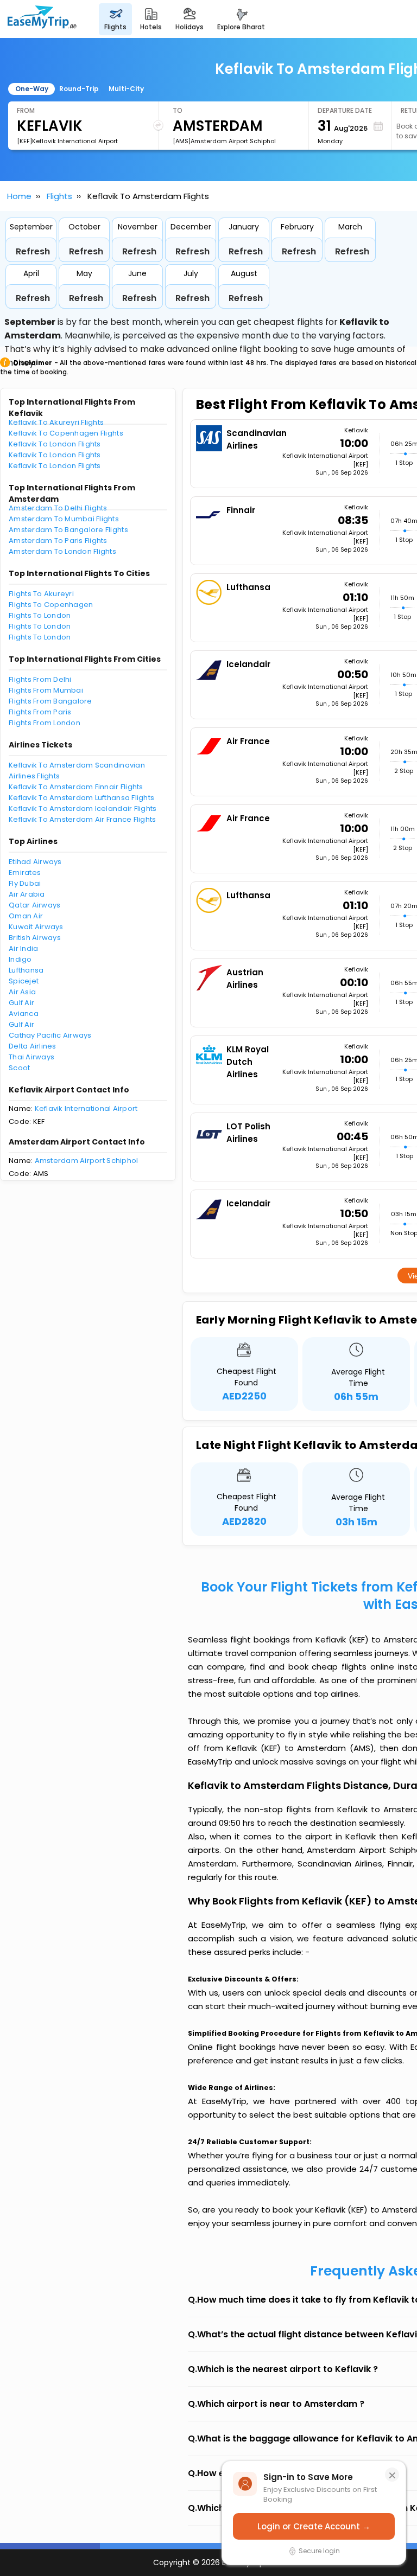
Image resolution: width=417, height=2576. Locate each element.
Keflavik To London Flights (55, 444)
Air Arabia (27, 894)
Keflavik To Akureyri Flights (56, 422)
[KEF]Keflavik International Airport (67, 141)
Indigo (20, 959)
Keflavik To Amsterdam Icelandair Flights (83, 808)
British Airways (35, 938)
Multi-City (126, 89)
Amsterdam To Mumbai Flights (64, 519)
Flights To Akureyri (41, 594)
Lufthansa (26, 970)
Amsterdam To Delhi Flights (58, 508)
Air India (23, 948)
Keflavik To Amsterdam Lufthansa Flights (81, 798)
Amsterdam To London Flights (62, 551)
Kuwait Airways (36, 927)
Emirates (25, 872)
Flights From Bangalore (50, 701)
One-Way (32, 89)
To (178, 110)
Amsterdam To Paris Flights (58, 541)
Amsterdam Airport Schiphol (87, 1161)
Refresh (33, 251)
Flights (59, 196)
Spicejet (24, 981)
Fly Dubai (25, 883)
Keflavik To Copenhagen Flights (66, 433)
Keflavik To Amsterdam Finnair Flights (76, 787)
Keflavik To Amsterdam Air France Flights (82, 819)
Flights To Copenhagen (51, 605)
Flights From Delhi (40, 679)
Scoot (19, 1068)
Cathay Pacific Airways (50, 1035)
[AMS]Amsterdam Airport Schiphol (224, 141)
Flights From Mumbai (46, 690)
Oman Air (26, 916)
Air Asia (22, 992)
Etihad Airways (35, 862)
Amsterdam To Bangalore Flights (68, 530)
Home (19, 196)
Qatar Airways (34, 905)
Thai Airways (31, 1057)
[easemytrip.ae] (42, 19)
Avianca (24, 1014)
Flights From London (45, 723)
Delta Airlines (33, 1046)
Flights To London (40, 615)
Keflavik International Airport (86, 1108)
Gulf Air (21, 1003)
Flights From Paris (40, 712)
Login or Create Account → (314, 2526)
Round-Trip (79, 89)
